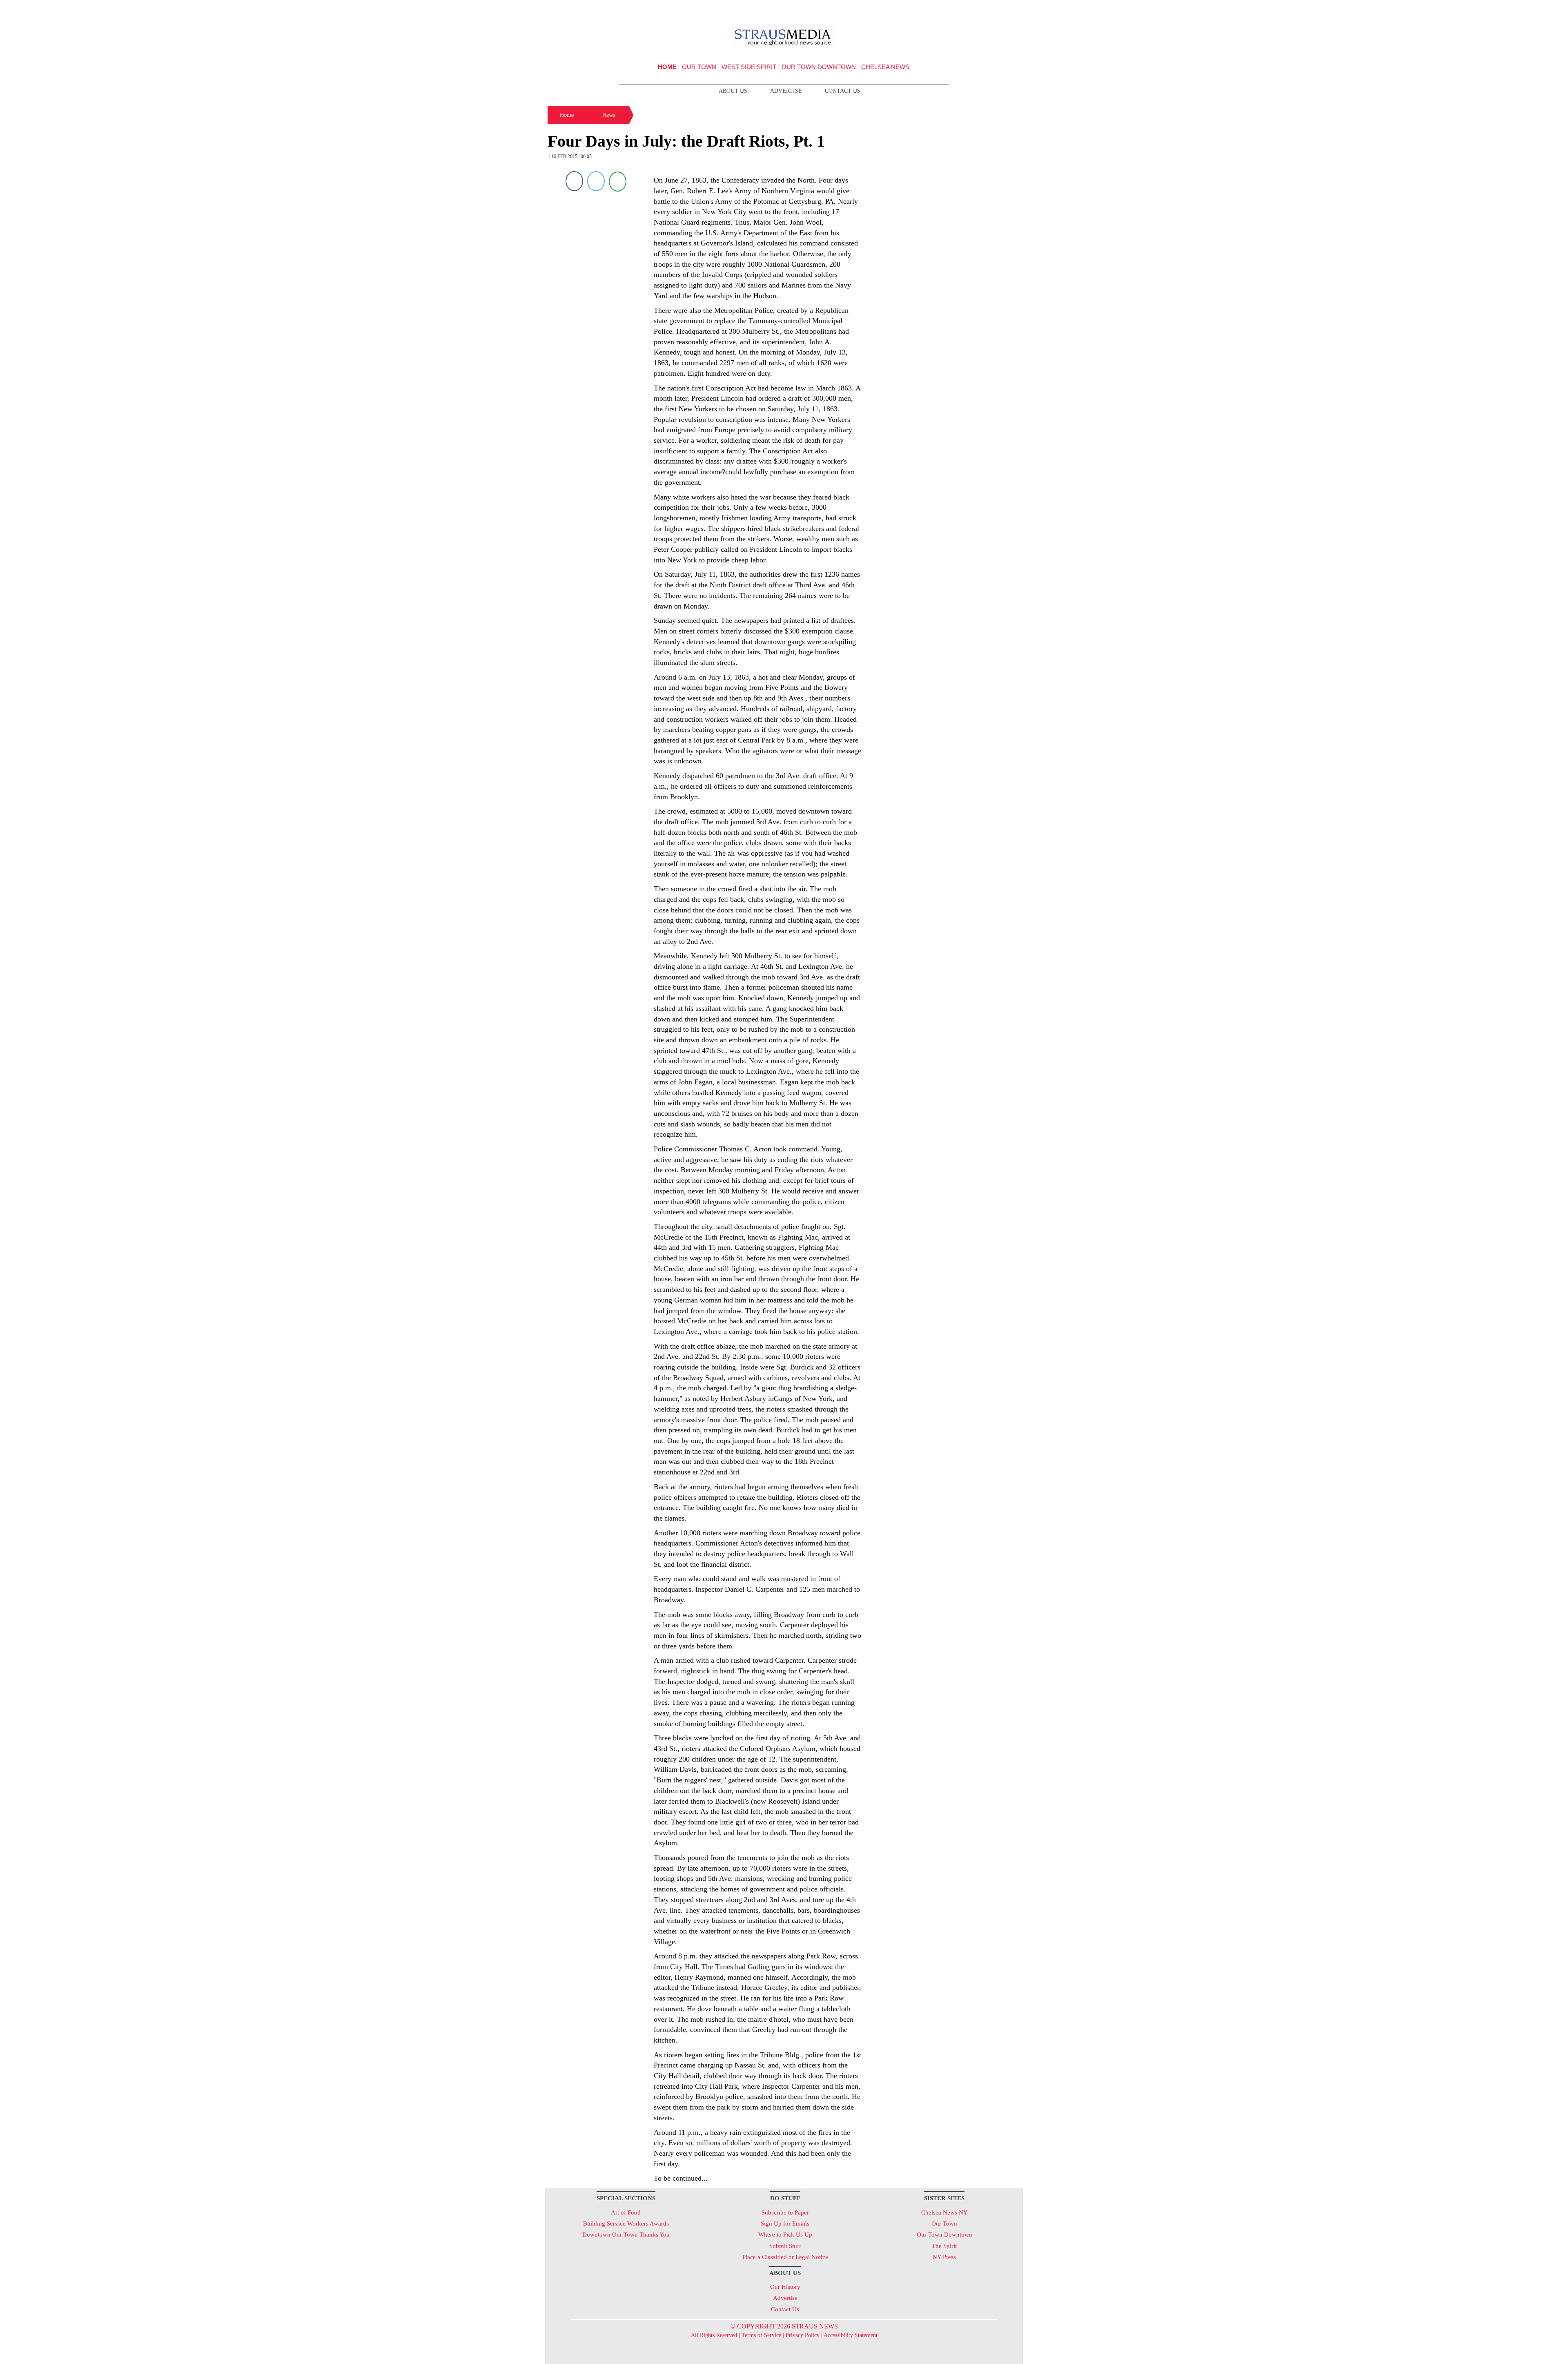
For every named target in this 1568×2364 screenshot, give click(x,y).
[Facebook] (574, 181)
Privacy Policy (803, 2335)
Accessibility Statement (851, 2335)
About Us (733, 91)
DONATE (1000, 9)
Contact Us (843, 91)
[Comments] (618, 181)
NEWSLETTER (953, 9)
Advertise (786, 91)
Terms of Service (761, 2335)
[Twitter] (596, 181)
